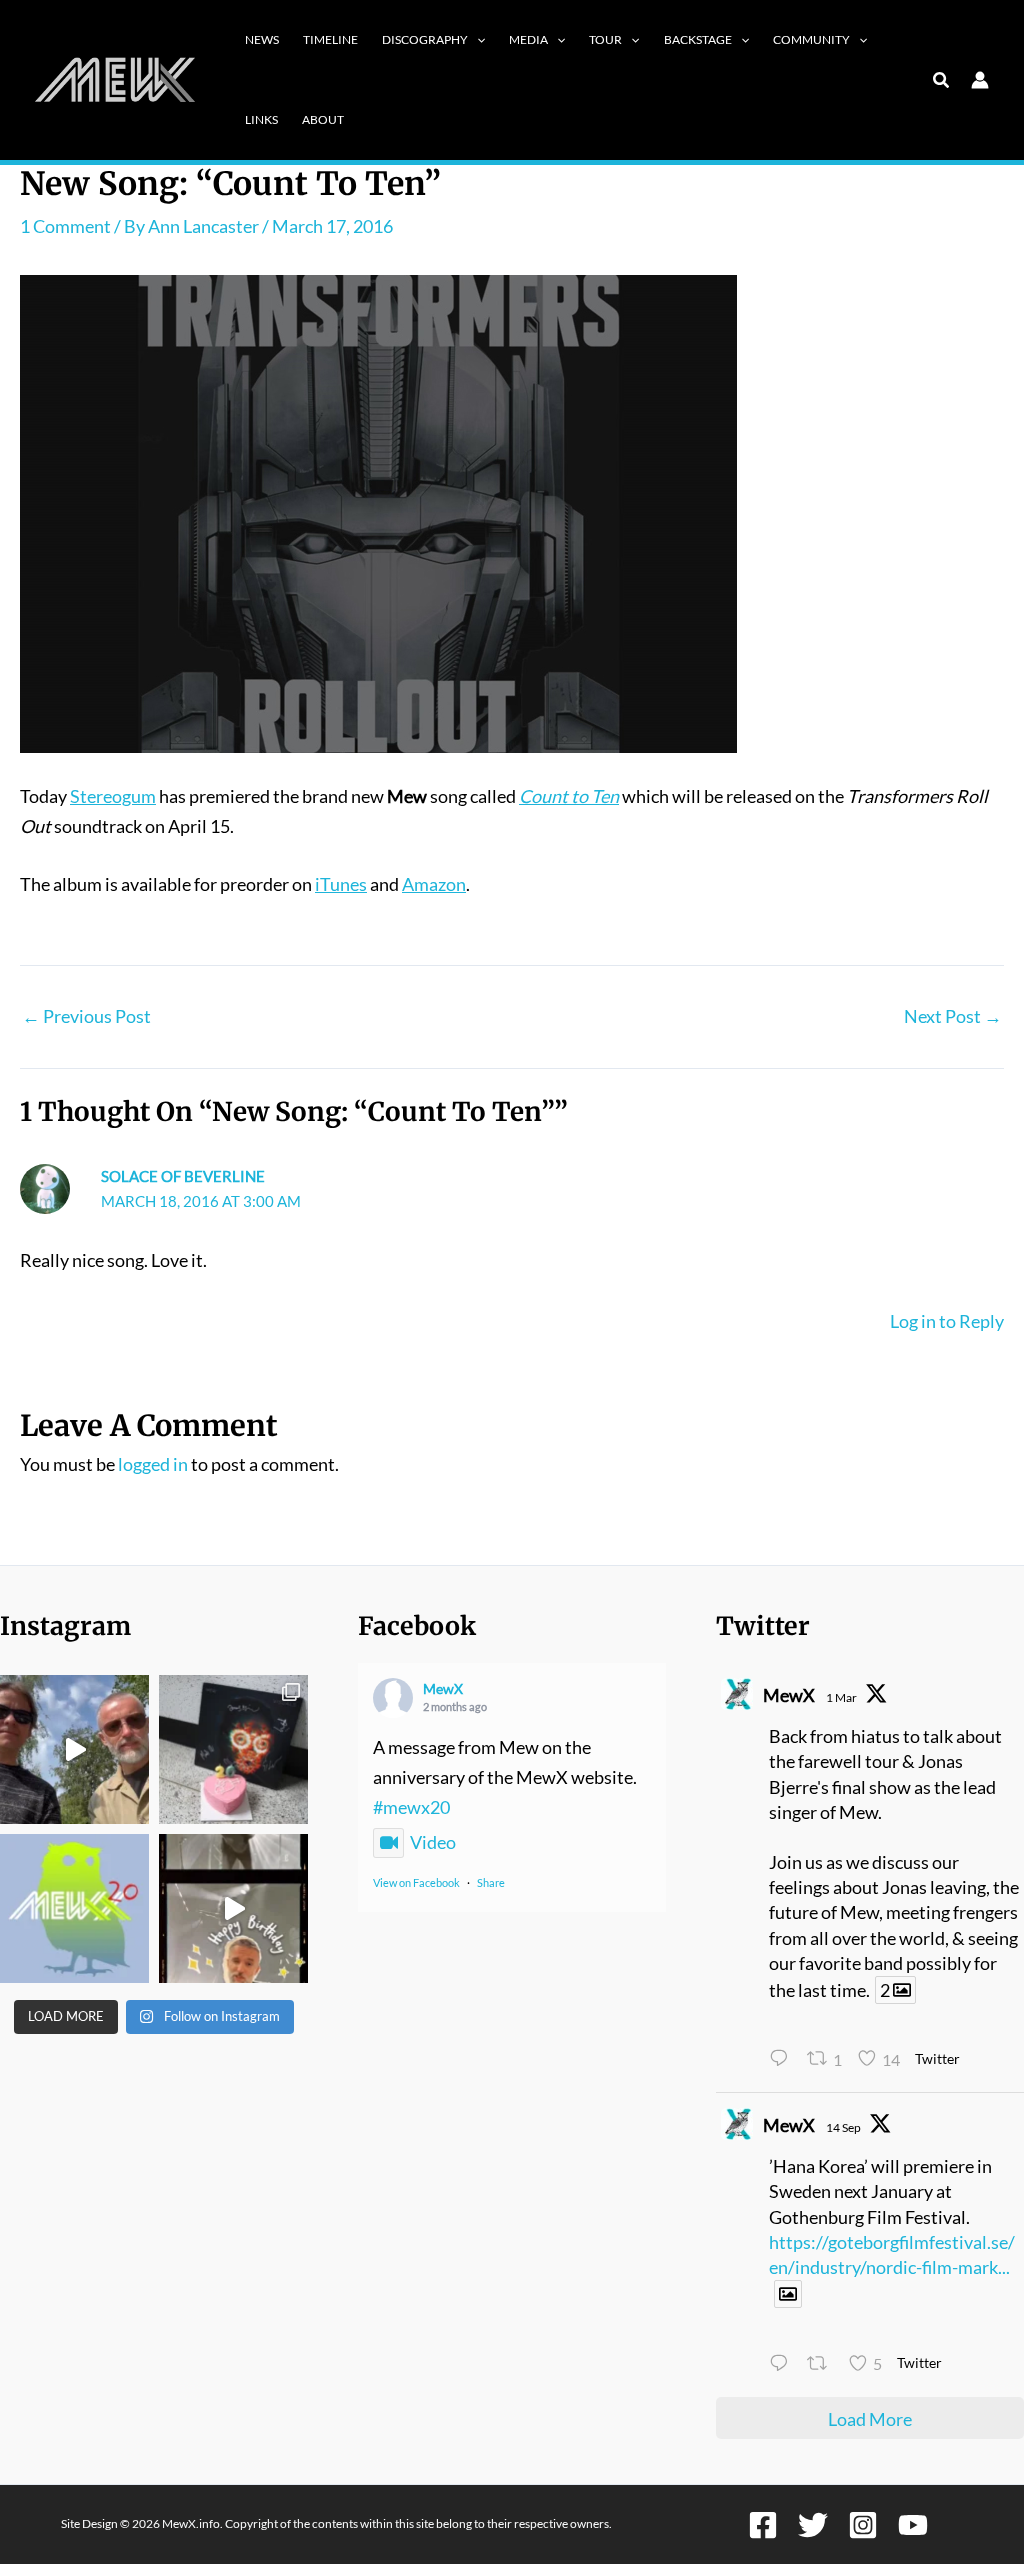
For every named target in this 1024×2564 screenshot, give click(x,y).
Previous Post (86, 1016)
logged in (153, 1464)
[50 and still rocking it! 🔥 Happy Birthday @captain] (233, 1908)
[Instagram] (863, 2525)
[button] (476, 40)
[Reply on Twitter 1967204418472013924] (783, 2365)
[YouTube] (913, 2525)
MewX (443, 1688)
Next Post (953, 1016)
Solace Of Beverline (183, 1176)
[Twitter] (813, 2525)
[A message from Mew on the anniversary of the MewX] (74, 1749)
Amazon (434, 884)
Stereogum (113, 796)
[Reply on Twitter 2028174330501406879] (783, 2061)
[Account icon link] (980, 80)
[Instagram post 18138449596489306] (74, 1908)
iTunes (341, 884)
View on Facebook (416, 1882)
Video (433, 1842)
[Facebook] (763, 2525)
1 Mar (841, 1697)
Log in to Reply (947, 1321)
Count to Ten (569, 796)
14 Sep (843, 2127)
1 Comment (65, 226)
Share (491, 1882)
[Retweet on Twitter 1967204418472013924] (822, 2365)
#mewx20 (411, 1807)
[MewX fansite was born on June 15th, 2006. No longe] (233, 1749)
